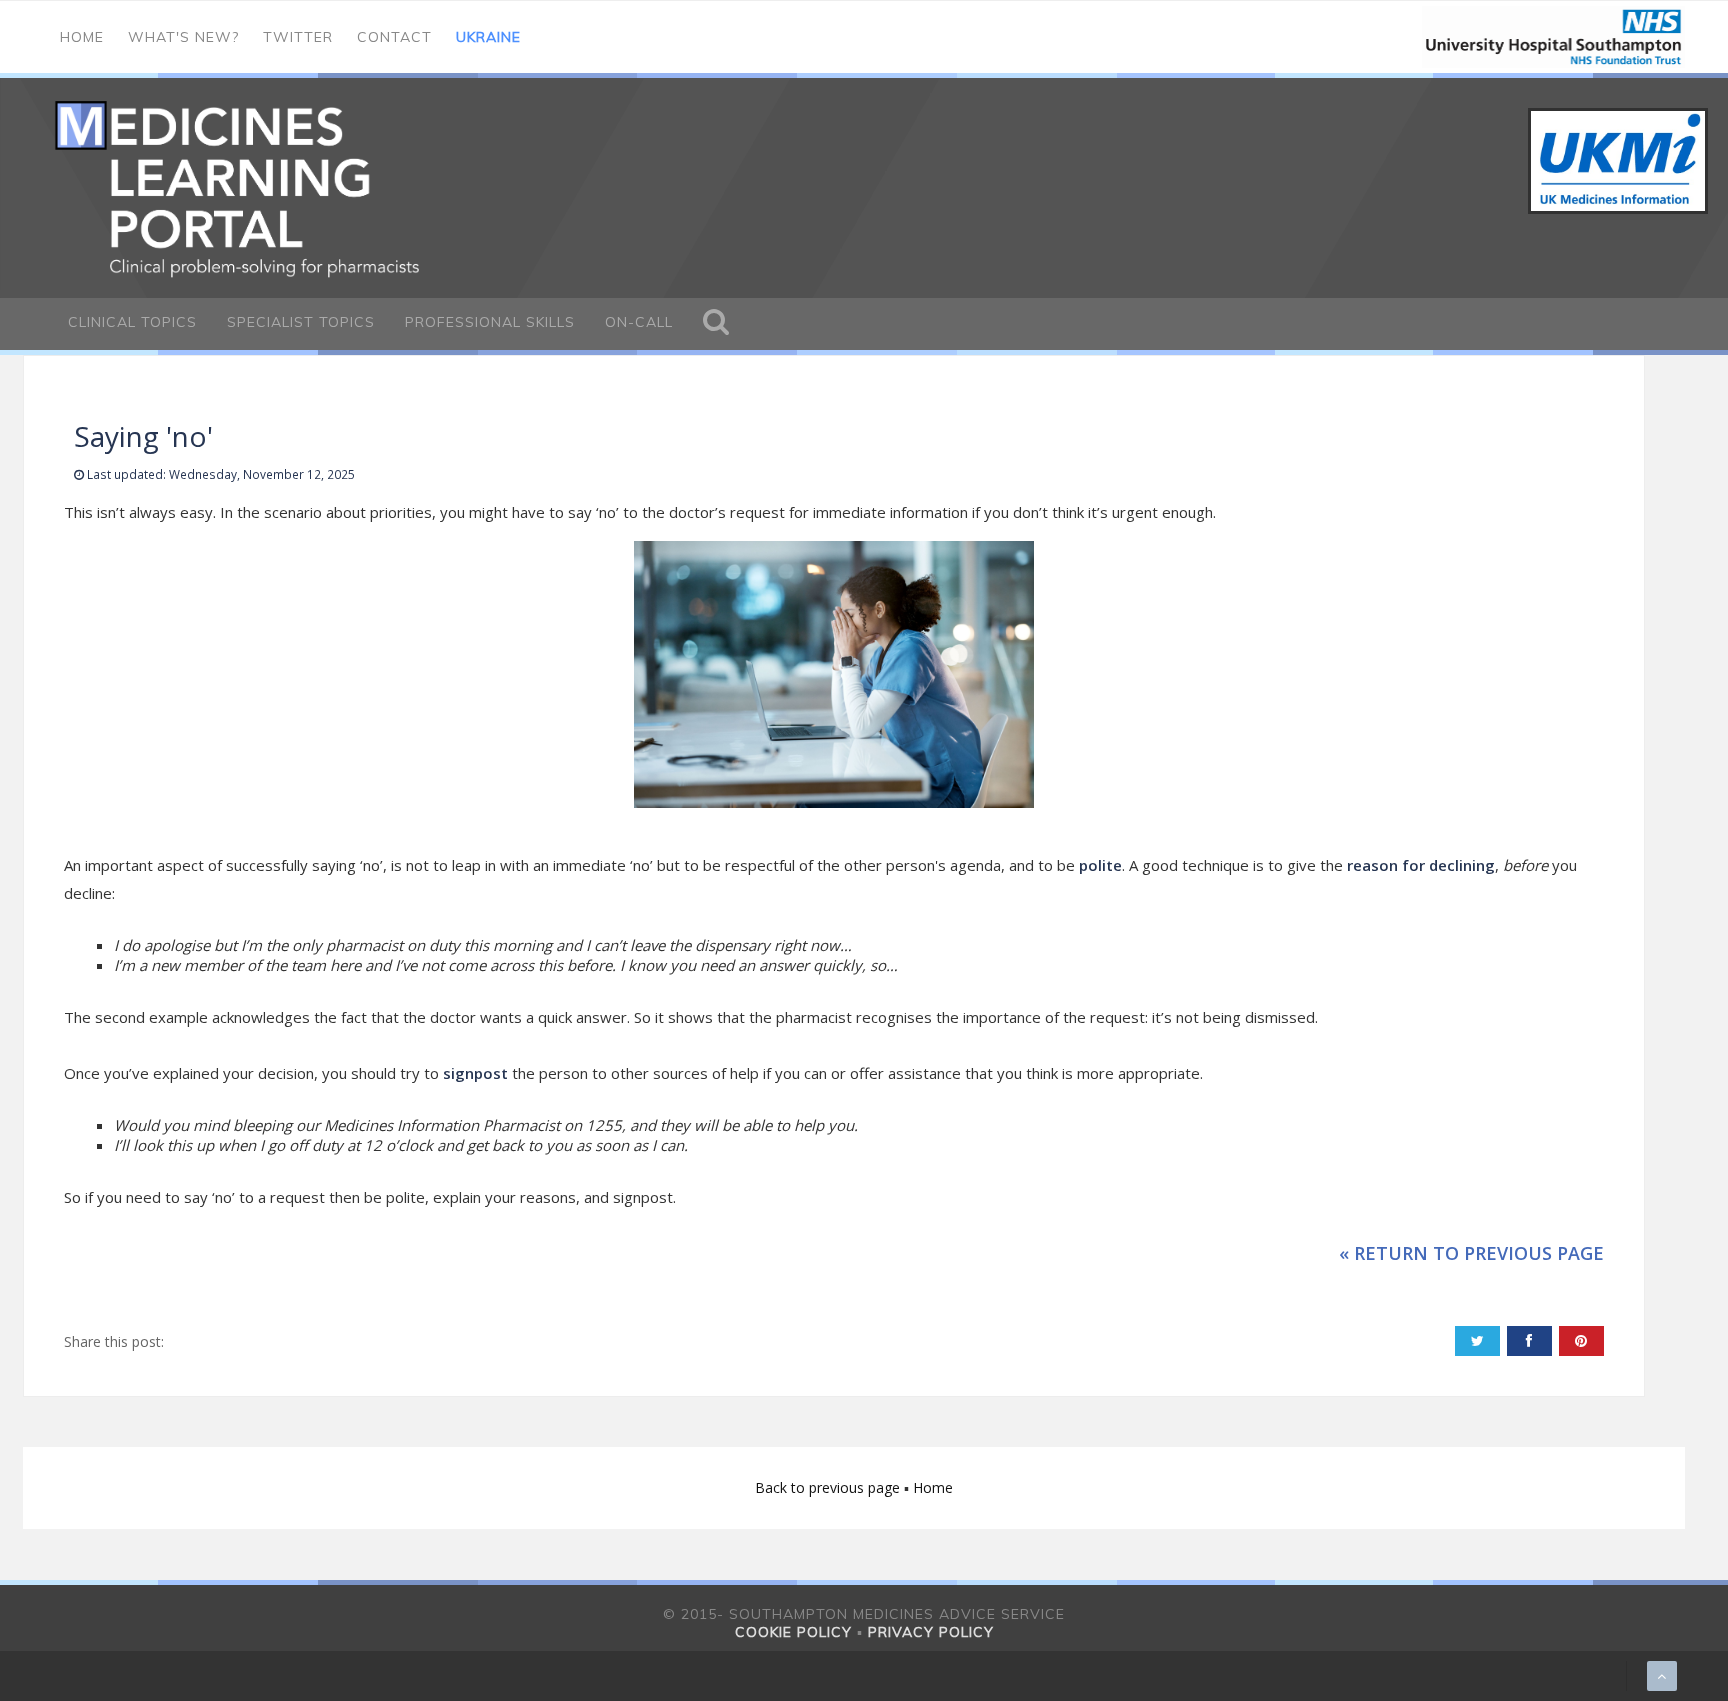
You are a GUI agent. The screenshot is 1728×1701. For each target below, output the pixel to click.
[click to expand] (716, 324)
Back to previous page (829, 1487)
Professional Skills (490, 322)
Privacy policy (931, 1632)
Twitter (298, 37)
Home (82, 37)
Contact (394, 37)
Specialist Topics (301, 322)
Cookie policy (793, 1632)
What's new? (183, 37)
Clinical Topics (132, 322)
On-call (639, 322)
